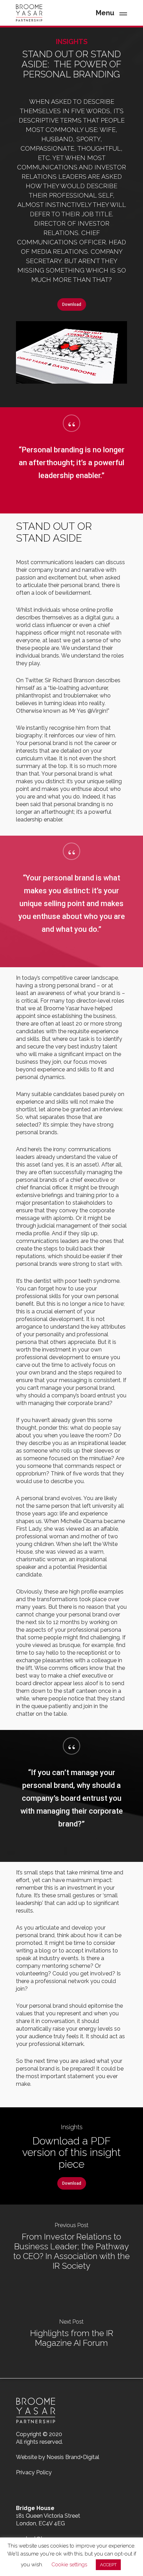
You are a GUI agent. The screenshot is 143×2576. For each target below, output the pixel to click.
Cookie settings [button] (69, 2565)
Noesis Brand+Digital (73, 2457)
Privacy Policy (34, 2472)
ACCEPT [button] (108, 2565)
